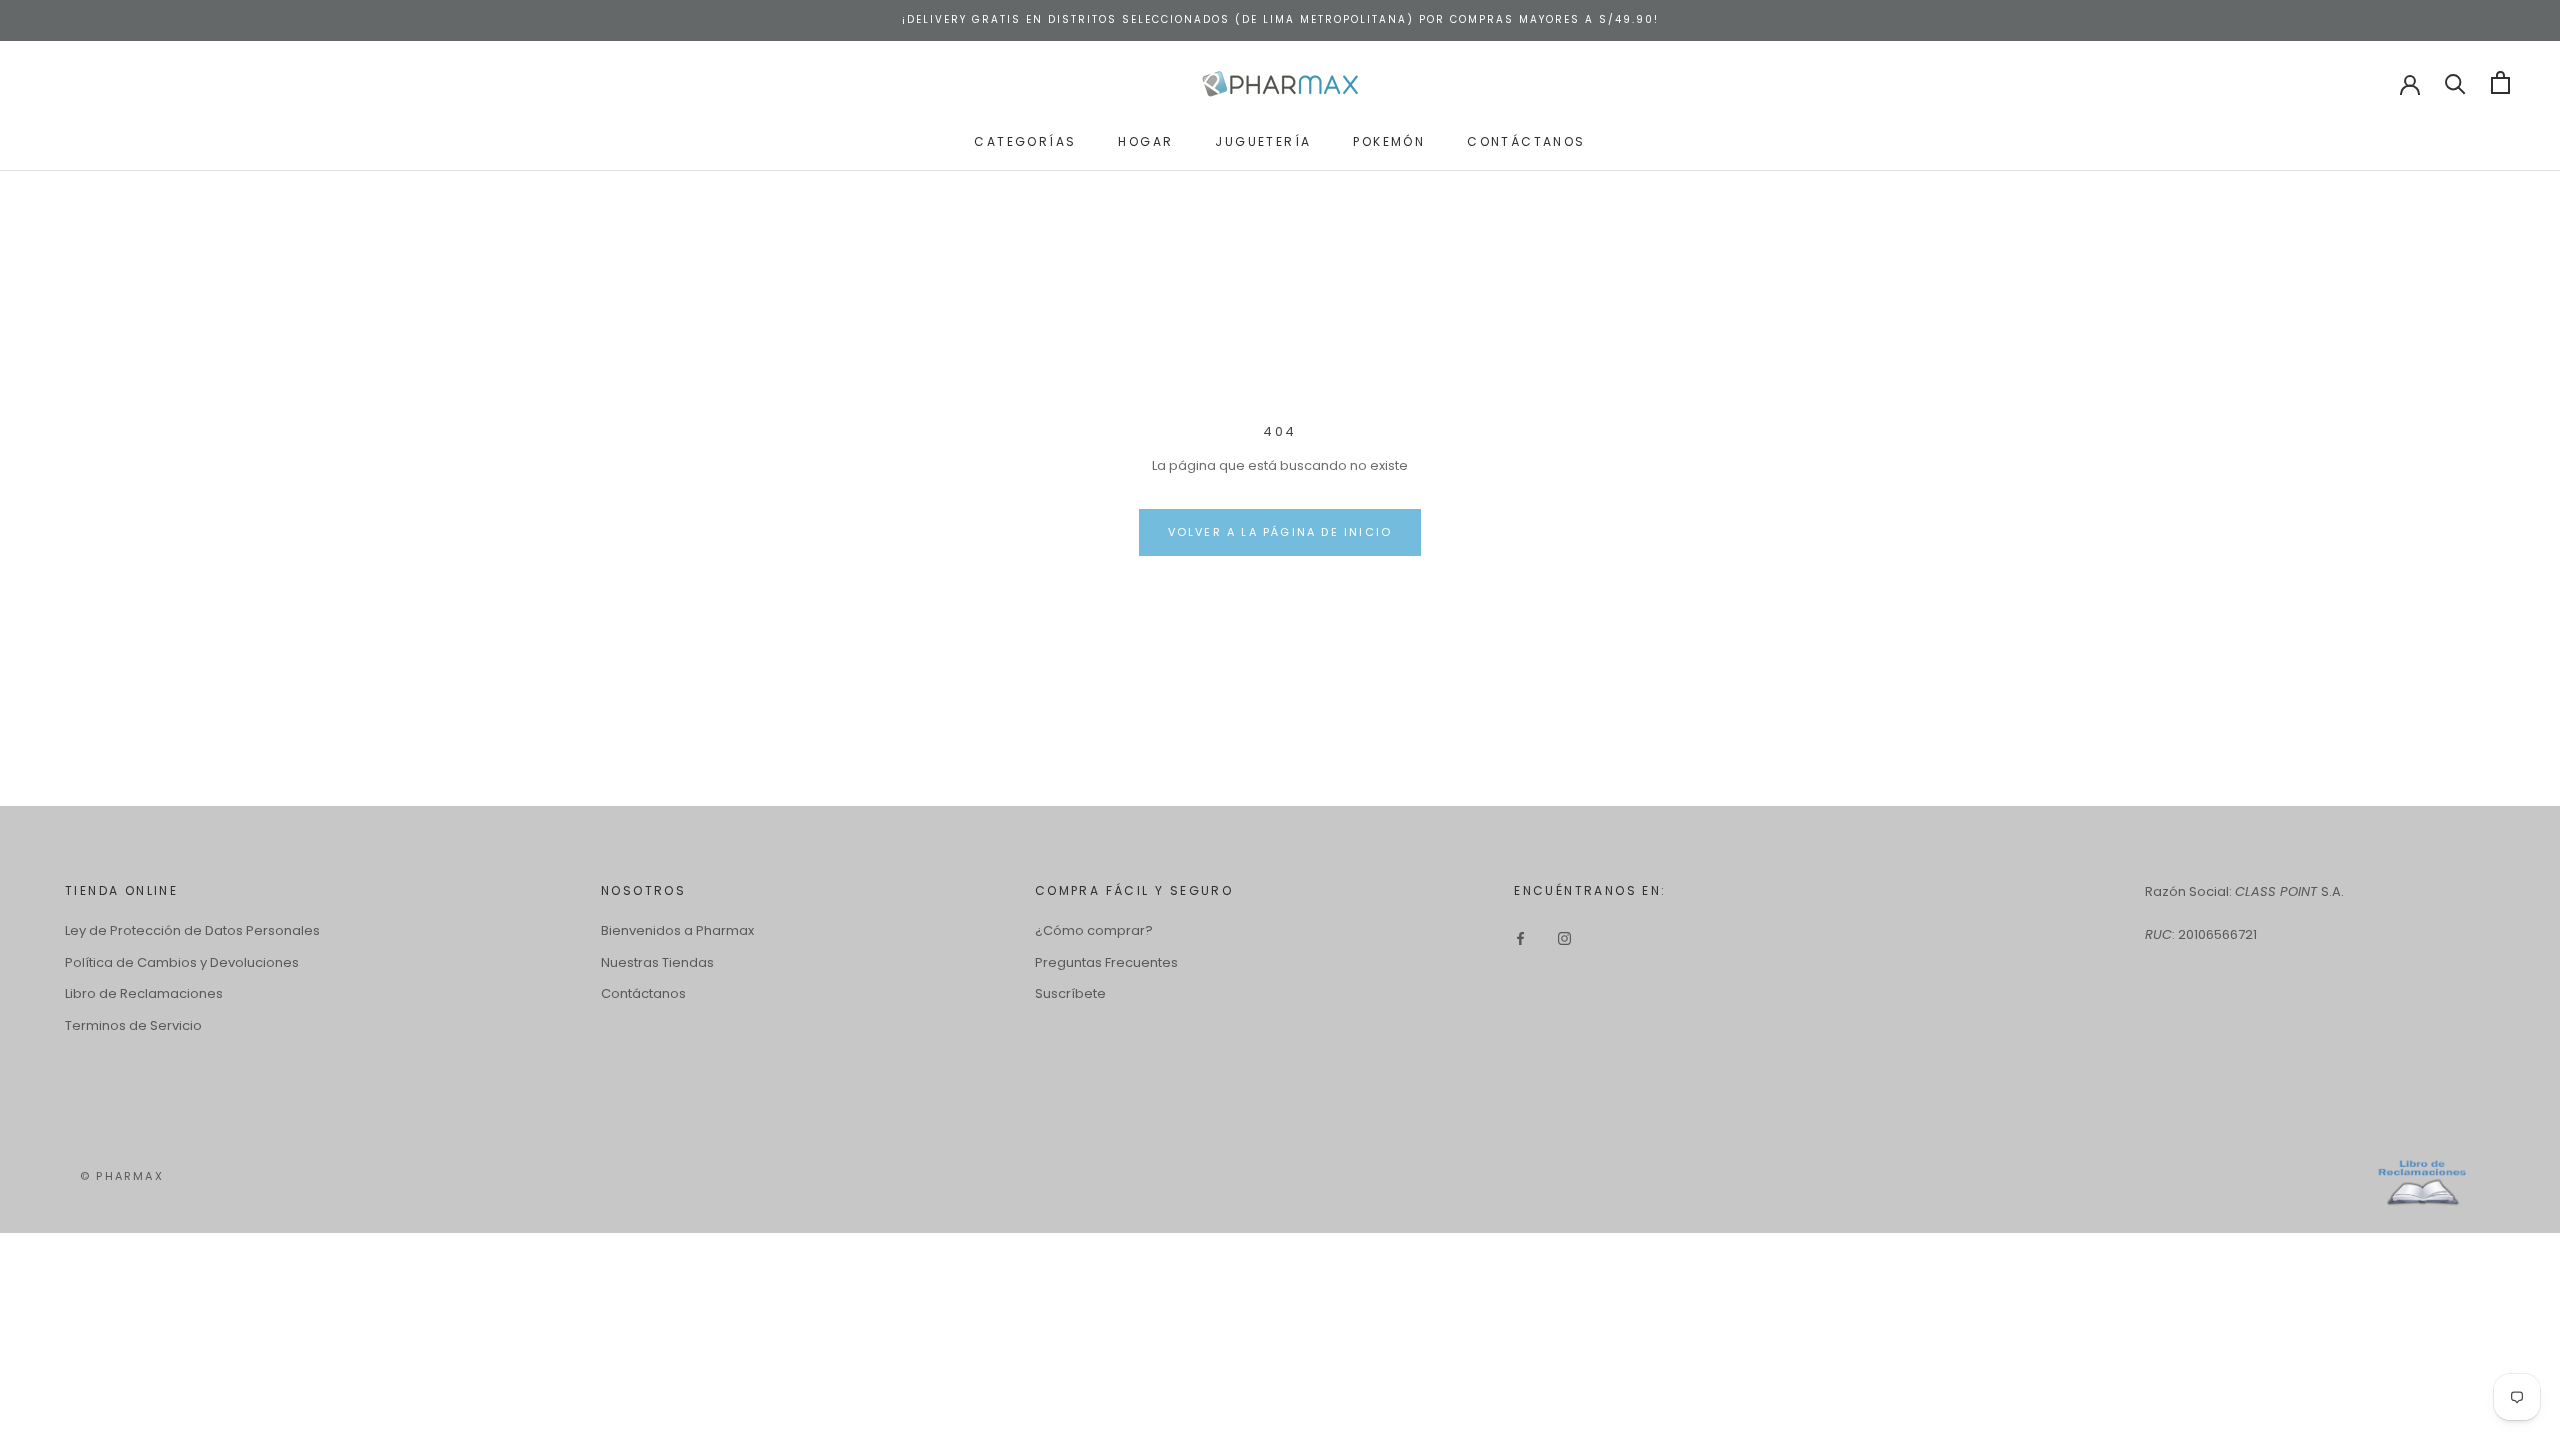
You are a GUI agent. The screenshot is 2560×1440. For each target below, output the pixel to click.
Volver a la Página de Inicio (1280, 532)
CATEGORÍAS (1025, 141)
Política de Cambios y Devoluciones (182, 962)
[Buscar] (2455, 82)
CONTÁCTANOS (1526, 141)
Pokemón (1389, 141)
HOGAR (1145, 141)
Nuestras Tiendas (657, 962)
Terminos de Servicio (133, 1025)
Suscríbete (1070, 993)
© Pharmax (122, 1176)
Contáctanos (643, 993)
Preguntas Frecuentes (1106, 962)
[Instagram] (1564, 937)
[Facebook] (1520, 937)
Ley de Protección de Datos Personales (192, 930)
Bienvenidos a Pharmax (677, 930)
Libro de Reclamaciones (144, 993)
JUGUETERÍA (1263, 141)
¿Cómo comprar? (1094, 930)
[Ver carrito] (2500, 82)
